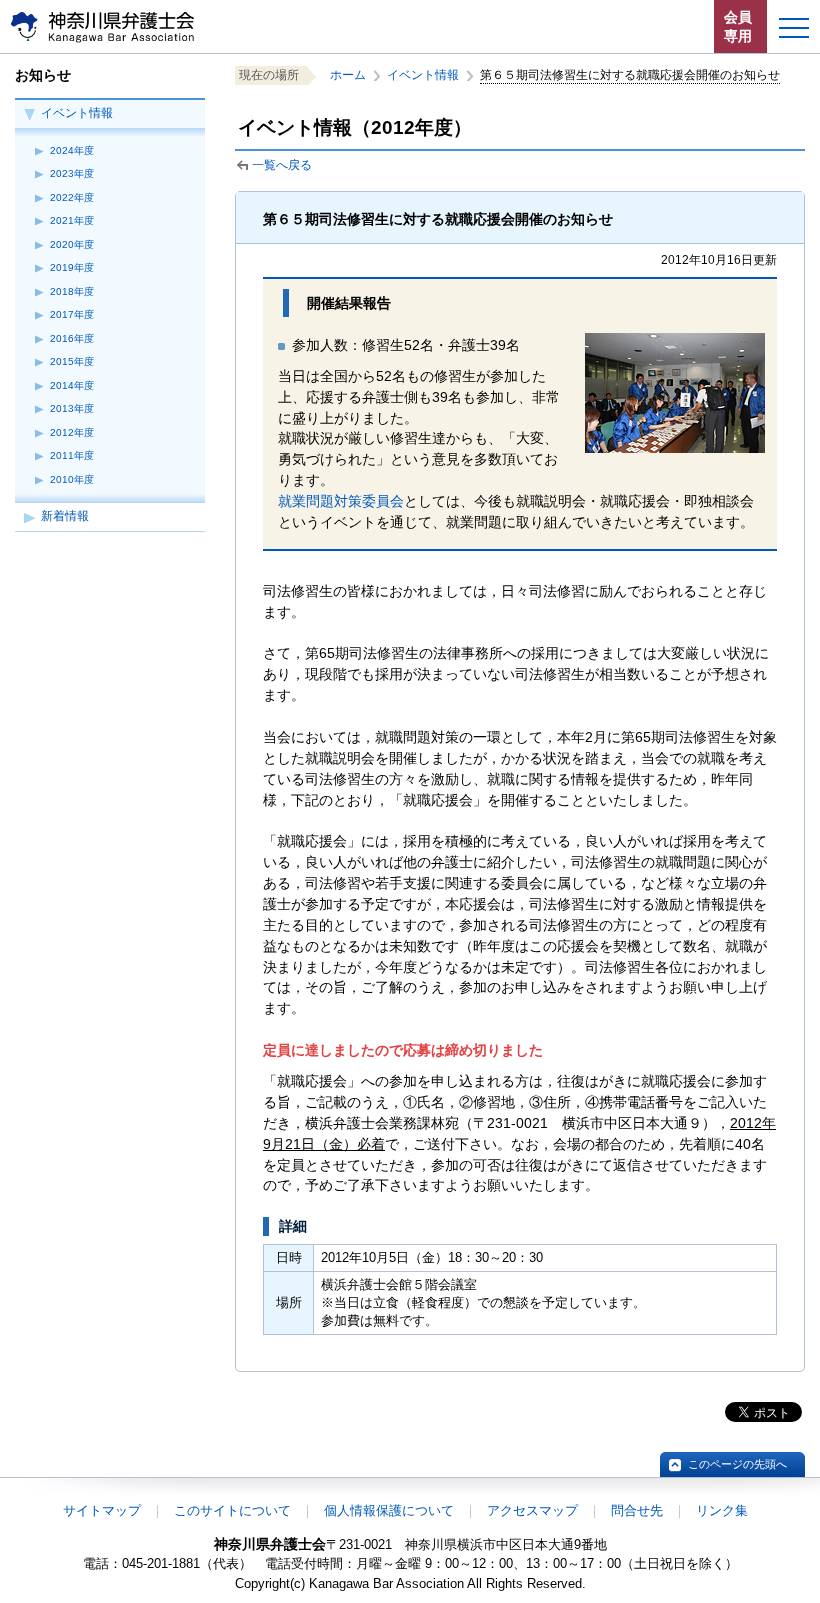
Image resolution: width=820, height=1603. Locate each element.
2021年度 (72, 220)
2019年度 (72, 267)
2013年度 (72, 408)
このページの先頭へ (737, 1464)
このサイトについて (232, 1510)
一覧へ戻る (282, 165)
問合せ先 (637, 1510)
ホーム (348, 75)
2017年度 (72, 314)
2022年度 (72, 197)
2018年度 (72, 291)
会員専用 (738, 26)
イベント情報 (77, 113)
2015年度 (72, 361)
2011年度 (72, 455)
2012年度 (72, 432)
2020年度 (72, 244)
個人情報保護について (389, 1510)
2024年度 (72, 150)
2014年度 (72, 385)
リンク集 (722, 1510)
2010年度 (72, 479)
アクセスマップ (532, 1510)
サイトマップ (102, 1510)
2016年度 (72, 338)
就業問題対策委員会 (341, 501)
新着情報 (65, 516)
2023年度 (72, 173)
